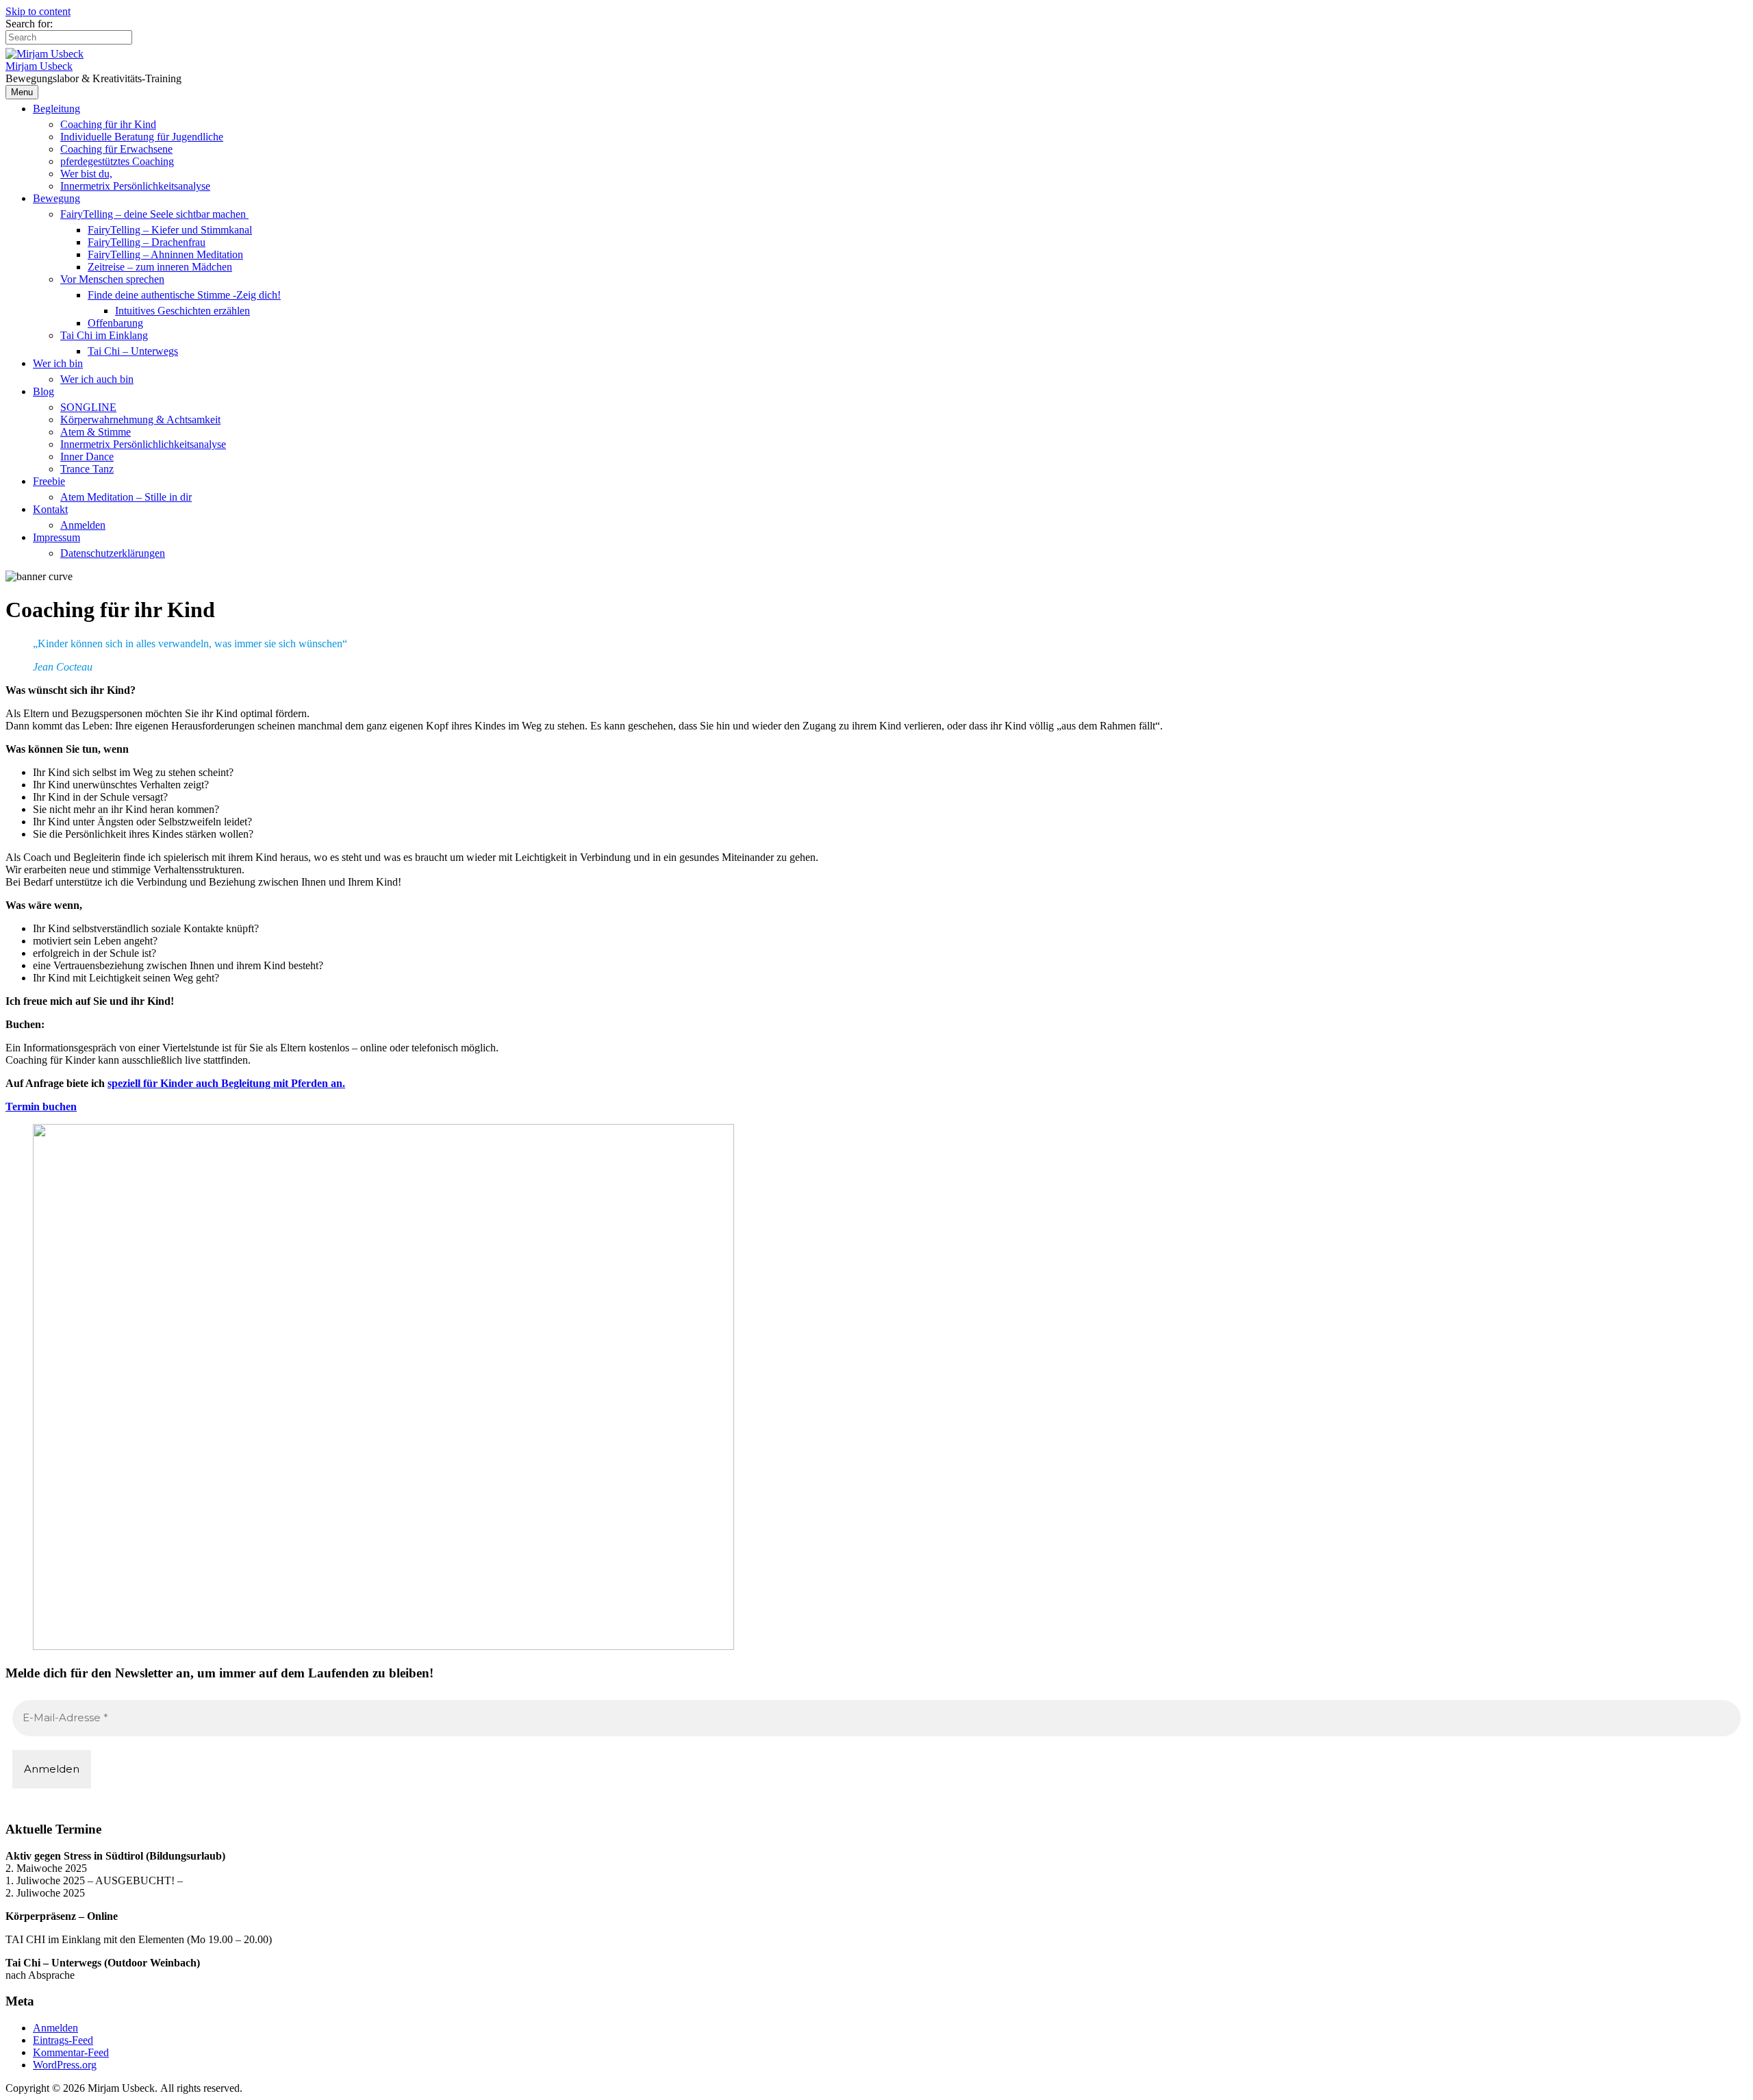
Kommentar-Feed (71, 2052)
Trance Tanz (87, 469)
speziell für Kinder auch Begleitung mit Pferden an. (226, 1083)
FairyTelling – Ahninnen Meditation (165, 254)
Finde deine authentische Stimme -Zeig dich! (184, 295)
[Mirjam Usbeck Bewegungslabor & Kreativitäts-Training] (45, 54)
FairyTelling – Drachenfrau (147, 242)
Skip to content (38, 11)
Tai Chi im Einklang (104, 335)
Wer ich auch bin (97, 379)
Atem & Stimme (96, 432)
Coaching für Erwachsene (116, 149)
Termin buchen (41, 1107)
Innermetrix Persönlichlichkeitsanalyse (143, 444)
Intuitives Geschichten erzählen (182, 311)
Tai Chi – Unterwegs (133, 351)
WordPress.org (65, 2065)
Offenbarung (115, 323)
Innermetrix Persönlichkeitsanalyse (135, 186)
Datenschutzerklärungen (113, 553)
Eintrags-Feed (63, 2040)
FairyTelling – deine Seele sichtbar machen (154, 214)
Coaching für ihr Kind (108, 124)
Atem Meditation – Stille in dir (126, 497)
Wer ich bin (58, 363)
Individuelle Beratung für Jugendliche (142, 137)
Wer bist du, (86, 174)
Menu (22, 92)
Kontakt (50, 509)
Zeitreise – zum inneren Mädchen (160, 267)
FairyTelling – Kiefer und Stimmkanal (170, 230)
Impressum (56, 537)
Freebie (49, 481)
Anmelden (83, 525)
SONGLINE (88, 407)
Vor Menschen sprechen (112, 279)
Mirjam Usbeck (39, 66)
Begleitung (56, 109)
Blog (43, 391)
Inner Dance (87, 457)
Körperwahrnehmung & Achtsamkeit (140, 420)
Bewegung (56, 198)
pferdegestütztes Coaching (117, 161)
